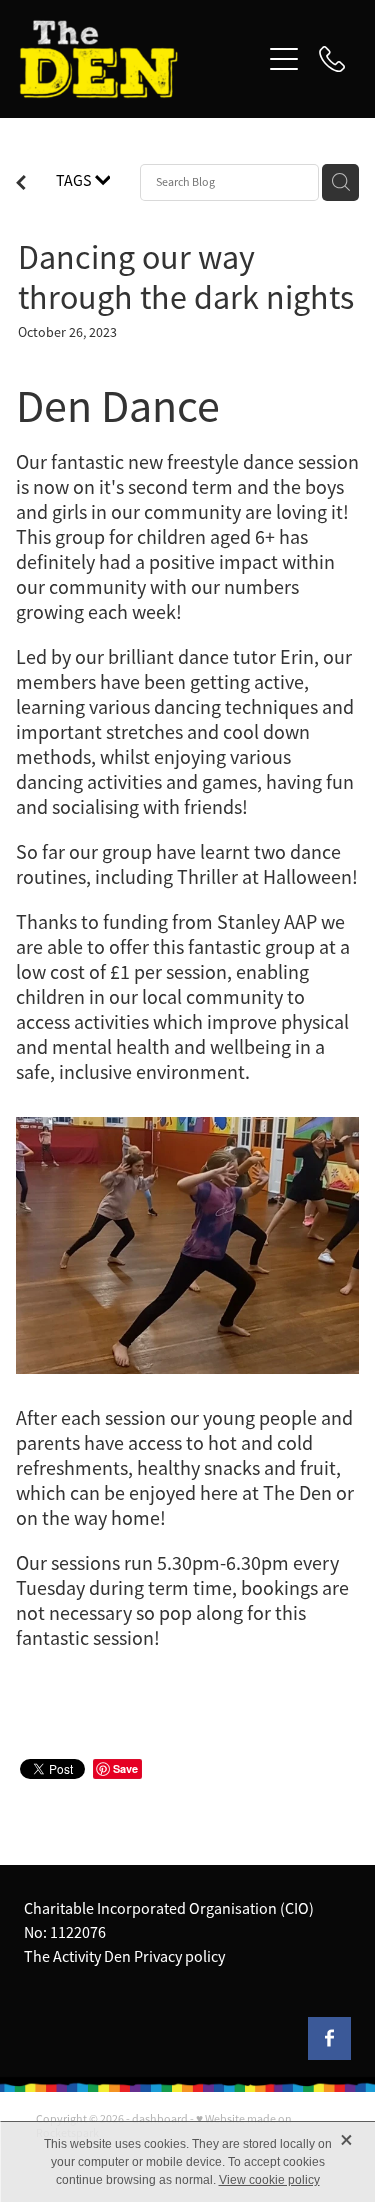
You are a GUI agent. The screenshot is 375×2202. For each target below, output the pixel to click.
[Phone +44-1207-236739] (332, 59)
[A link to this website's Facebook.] (329, 2038)
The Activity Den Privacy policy (124, 1957)
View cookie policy (269, 2180)
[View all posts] (21, 185)
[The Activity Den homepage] (140, 59)
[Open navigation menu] (284, 59)
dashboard (160, 2119)
